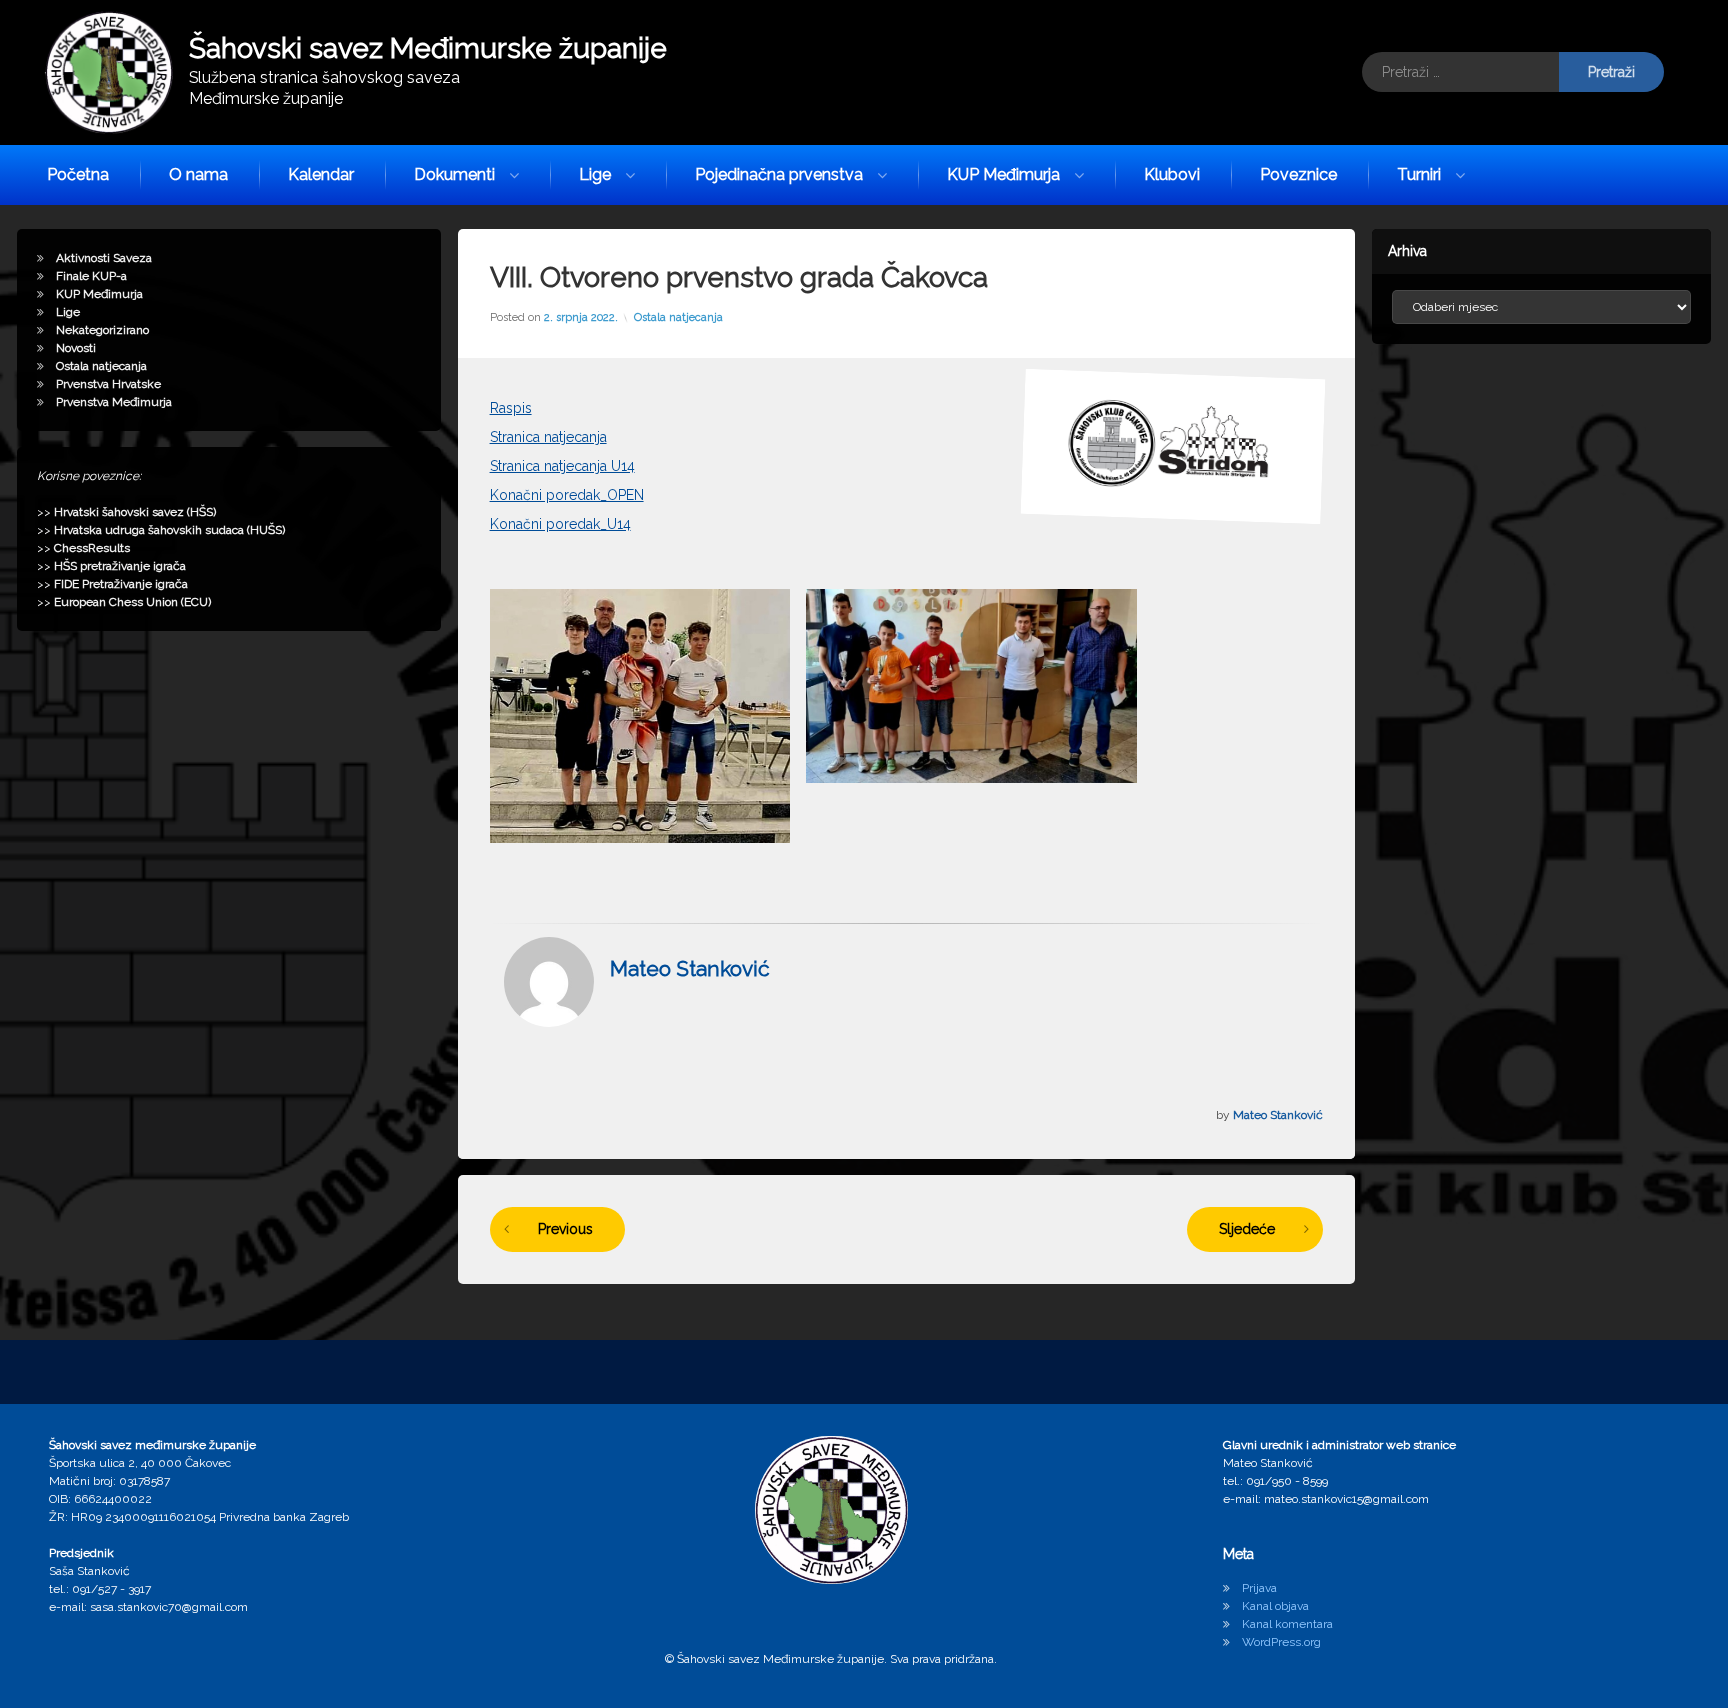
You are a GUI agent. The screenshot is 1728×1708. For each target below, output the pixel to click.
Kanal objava (1275, 1606)
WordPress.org (1281, 1642)
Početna (78, 174)
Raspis (511, 408)
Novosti (76, 348)
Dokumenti (454, 174)
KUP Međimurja (1003, 174)
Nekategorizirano (102, 330)
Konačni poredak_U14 (560, 524)
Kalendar (321, 174)
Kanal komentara (1287, 1624)
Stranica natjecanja (548, 437)
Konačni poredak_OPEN (567, 495)
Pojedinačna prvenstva (779, 174)
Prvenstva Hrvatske (108, 384)
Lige (595, 174)
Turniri (1419, 174)
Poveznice (1298, 174)
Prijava (1259, 1588)
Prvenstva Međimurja (114, 402)
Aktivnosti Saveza (104, 258)
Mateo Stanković (690, 968)
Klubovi (1172, 174)
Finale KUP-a (91, 276)
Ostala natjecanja (678, 317)
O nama (198, 174)
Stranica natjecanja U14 (562, 466)
